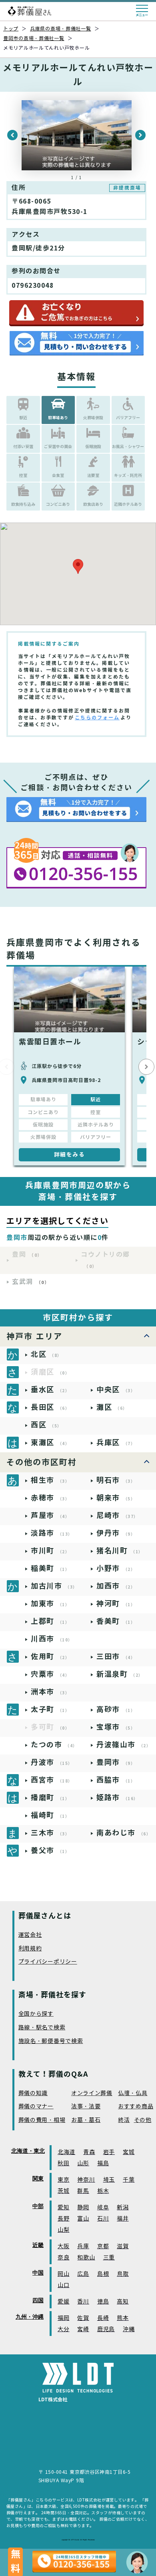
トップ (11, 29)
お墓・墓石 (86, 2120)
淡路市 (52, 1533)
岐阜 (103, 2208)
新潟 (123, 2208)
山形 (83, 2163)
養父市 (50, 1850)
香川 (83, 2302)
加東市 (50, 1604)
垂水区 (50, 1390)
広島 (83, 2274)
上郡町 (50, 1621)
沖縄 (129, 2329)
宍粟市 (50, 1674)
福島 (103, 2163)
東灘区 (50, 1442)
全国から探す (36, 2014)
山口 (63, 2285)
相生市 (50, 1480)
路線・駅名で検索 (42, 2028)
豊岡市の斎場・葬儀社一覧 (34, 38)
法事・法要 (86, 2107)
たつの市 (54, 1745)
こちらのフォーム (97, 718)
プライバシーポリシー (48, 1962)
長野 (63, 2219)
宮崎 (83, 2329)
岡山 (63, 2274)
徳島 (103, 2302)
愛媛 (63, 2302)
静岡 (83, 2208)
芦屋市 (50, 1515)
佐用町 (50, 1656)
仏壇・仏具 (133, 2093)
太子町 (50, 1709)
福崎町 (50, 1815)
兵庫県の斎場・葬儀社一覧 (61, 29)
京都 (103, 2246)
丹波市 (52, 1762)
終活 (124, 2120)
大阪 (63, 2246)
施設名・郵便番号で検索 (51, 2041)
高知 (123, 2302)
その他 (143, 2120)
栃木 (103, 2191)
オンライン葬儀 (92, 2093)
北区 (46, 1354)
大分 (63, 2329)
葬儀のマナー (36, 2107)
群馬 (83, 2191)
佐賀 (83, 2318)
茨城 (63, 2191)
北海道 (66, 2152)
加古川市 (54, 1586)
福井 (123, 2219)
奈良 (63, 2258)
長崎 (103, 2318)
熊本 (123, 2318)
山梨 (63, 2230)
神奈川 (86, 2180)
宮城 (129, 2152)
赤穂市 (50, 1498)
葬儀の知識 (33, 2093)
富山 (83, 2219)
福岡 (63, 2318)
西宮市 (52, 1780)
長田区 (50, 1407)
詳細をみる (70, 1155)
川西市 (52, 1639)
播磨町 (50, 1798)
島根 (103, 2274)
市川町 (50, 1551)
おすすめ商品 (136, 2107)
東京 (63, 2180)
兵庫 (83, 2246)
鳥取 (123, 2274)
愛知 (63, 2208)
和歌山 (86, 2258)
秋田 (63, 2163)
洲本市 (50, 1692)
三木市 (50, 1833)
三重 (109, 2258)
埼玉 (109, 2180)
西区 (46, 1425)
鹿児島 (106, 2329)
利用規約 (30, 1949)
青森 (89, 2152)
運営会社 (30, 1935)
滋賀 (123, 2246)
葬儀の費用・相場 (42, 2120)
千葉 (129, 2180)
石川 (103, 2219)
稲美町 (50, 1568)
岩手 (109, 2152)
